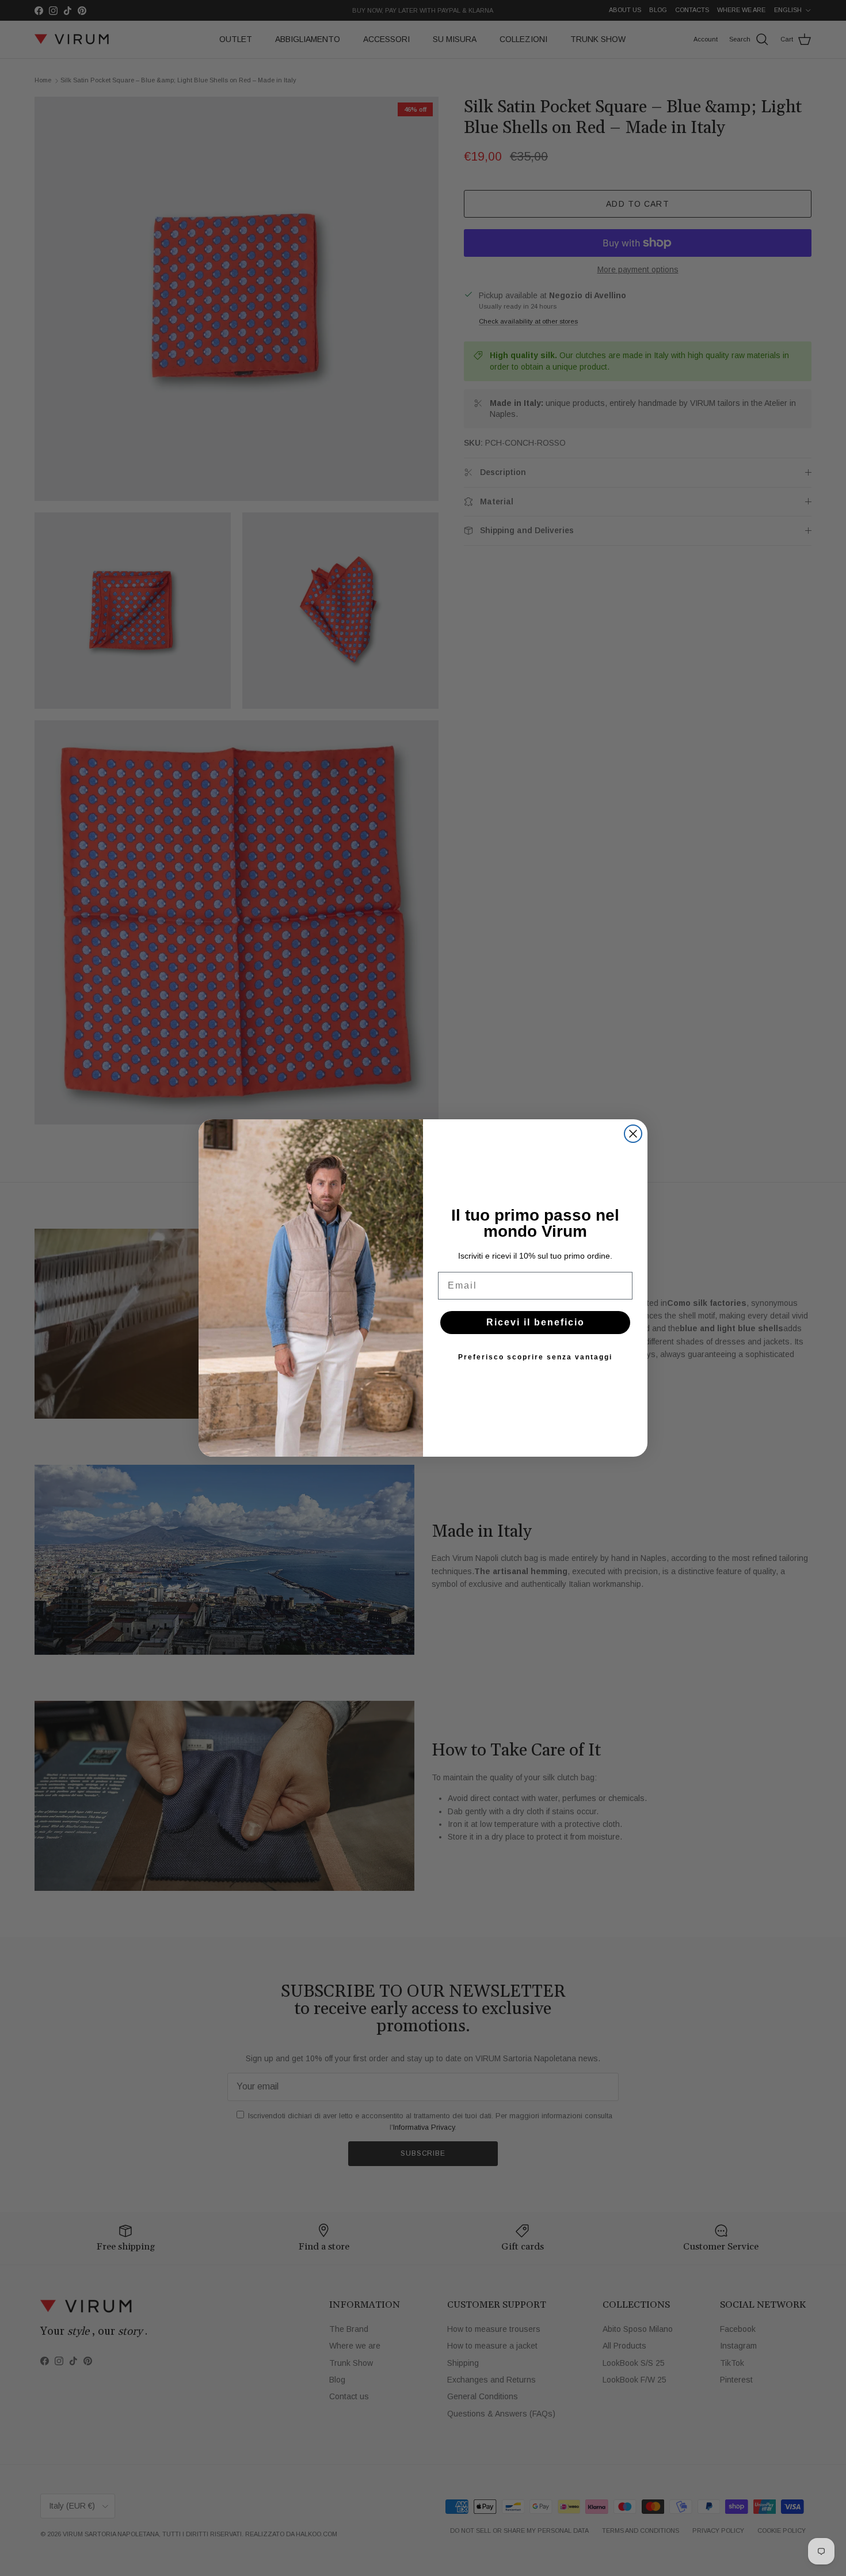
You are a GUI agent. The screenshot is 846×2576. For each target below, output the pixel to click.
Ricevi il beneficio (536, 1322)
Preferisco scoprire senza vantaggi (535, 1357)
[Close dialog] (633, 1134)
